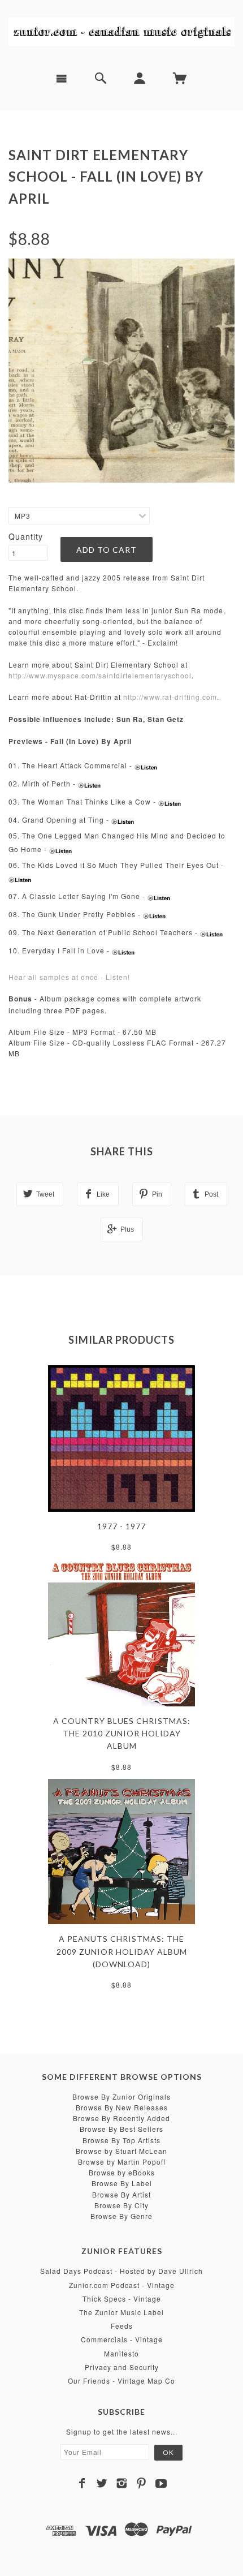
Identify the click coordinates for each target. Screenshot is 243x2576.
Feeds (122, 2326)
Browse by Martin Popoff (122, 2162)
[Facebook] (82, 2483)
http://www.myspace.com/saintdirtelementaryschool (100, 675)
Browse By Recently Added (121, 2118)
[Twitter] (102, 2483)
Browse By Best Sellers (121, 2129)
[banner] (121, 31)
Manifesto (121, 2353)
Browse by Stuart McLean (121, 2151)
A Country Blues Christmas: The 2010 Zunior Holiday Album (122, 1734)
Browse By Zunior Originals (121, 2097)
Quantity (26, 536)
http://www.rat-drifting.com (170, 697)
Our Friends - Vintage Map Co (121, 2381)
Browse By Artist (121, 2194)
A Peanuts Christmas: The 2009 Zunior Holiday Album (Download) (122, 1951)
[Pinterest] (142, 2483)
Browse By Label (122, 2183)
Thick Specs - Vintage (122, 2298)
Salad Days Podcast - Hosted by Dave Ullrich (121, 2271)
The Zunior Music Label (121, 2312)
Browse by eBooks (122, 2172)
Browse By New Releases (122, 2107)
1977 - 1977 (121, 1526)
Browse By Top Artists (121, 2140)
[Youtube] (161, 2483)
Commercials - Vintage (122, 2339)
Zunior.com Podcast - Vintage (122, 2285)
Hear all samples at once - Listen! (69, 977)
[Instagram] (122, 2483)
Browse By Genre (121, 2216)
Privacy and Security (122, 2367)
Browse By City (121, 2205)
